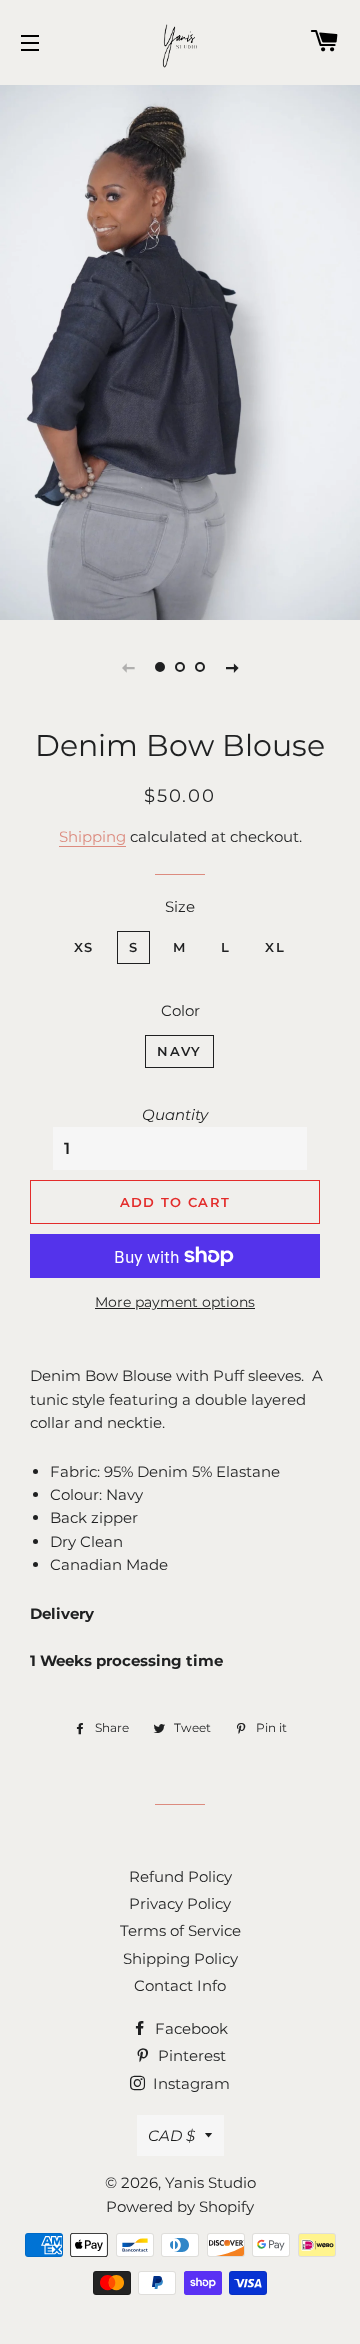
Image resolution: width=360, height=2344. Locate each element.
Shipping (92, 836)
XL (275, 947)
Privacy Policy (180, 1903)
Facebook (189, 2028)
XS (84, 947)
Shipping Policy (180, 1958)
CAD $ (171, 2135)
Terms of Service (180, 1930)
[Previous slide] (128, 667)
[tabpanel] (180, 350)
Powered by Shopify (180, 2206)
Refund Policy (180, 1876)
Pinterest (190, 2055)
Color (180, 1010)
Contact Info (180, 1985)
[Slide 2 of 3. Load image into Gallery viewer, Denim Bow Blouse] (180, 667)
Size (180, 906)
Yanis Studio (210, 2182)
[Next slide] (232, 667)
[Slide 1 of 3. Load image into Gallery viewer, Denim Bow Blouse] (160, 667)
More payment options (175, 1302)
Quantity (175, 1114)
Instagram (189, 2083)
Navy (179, 1051)
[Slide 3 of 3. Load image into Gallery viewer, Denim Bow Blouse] (200, 667)
